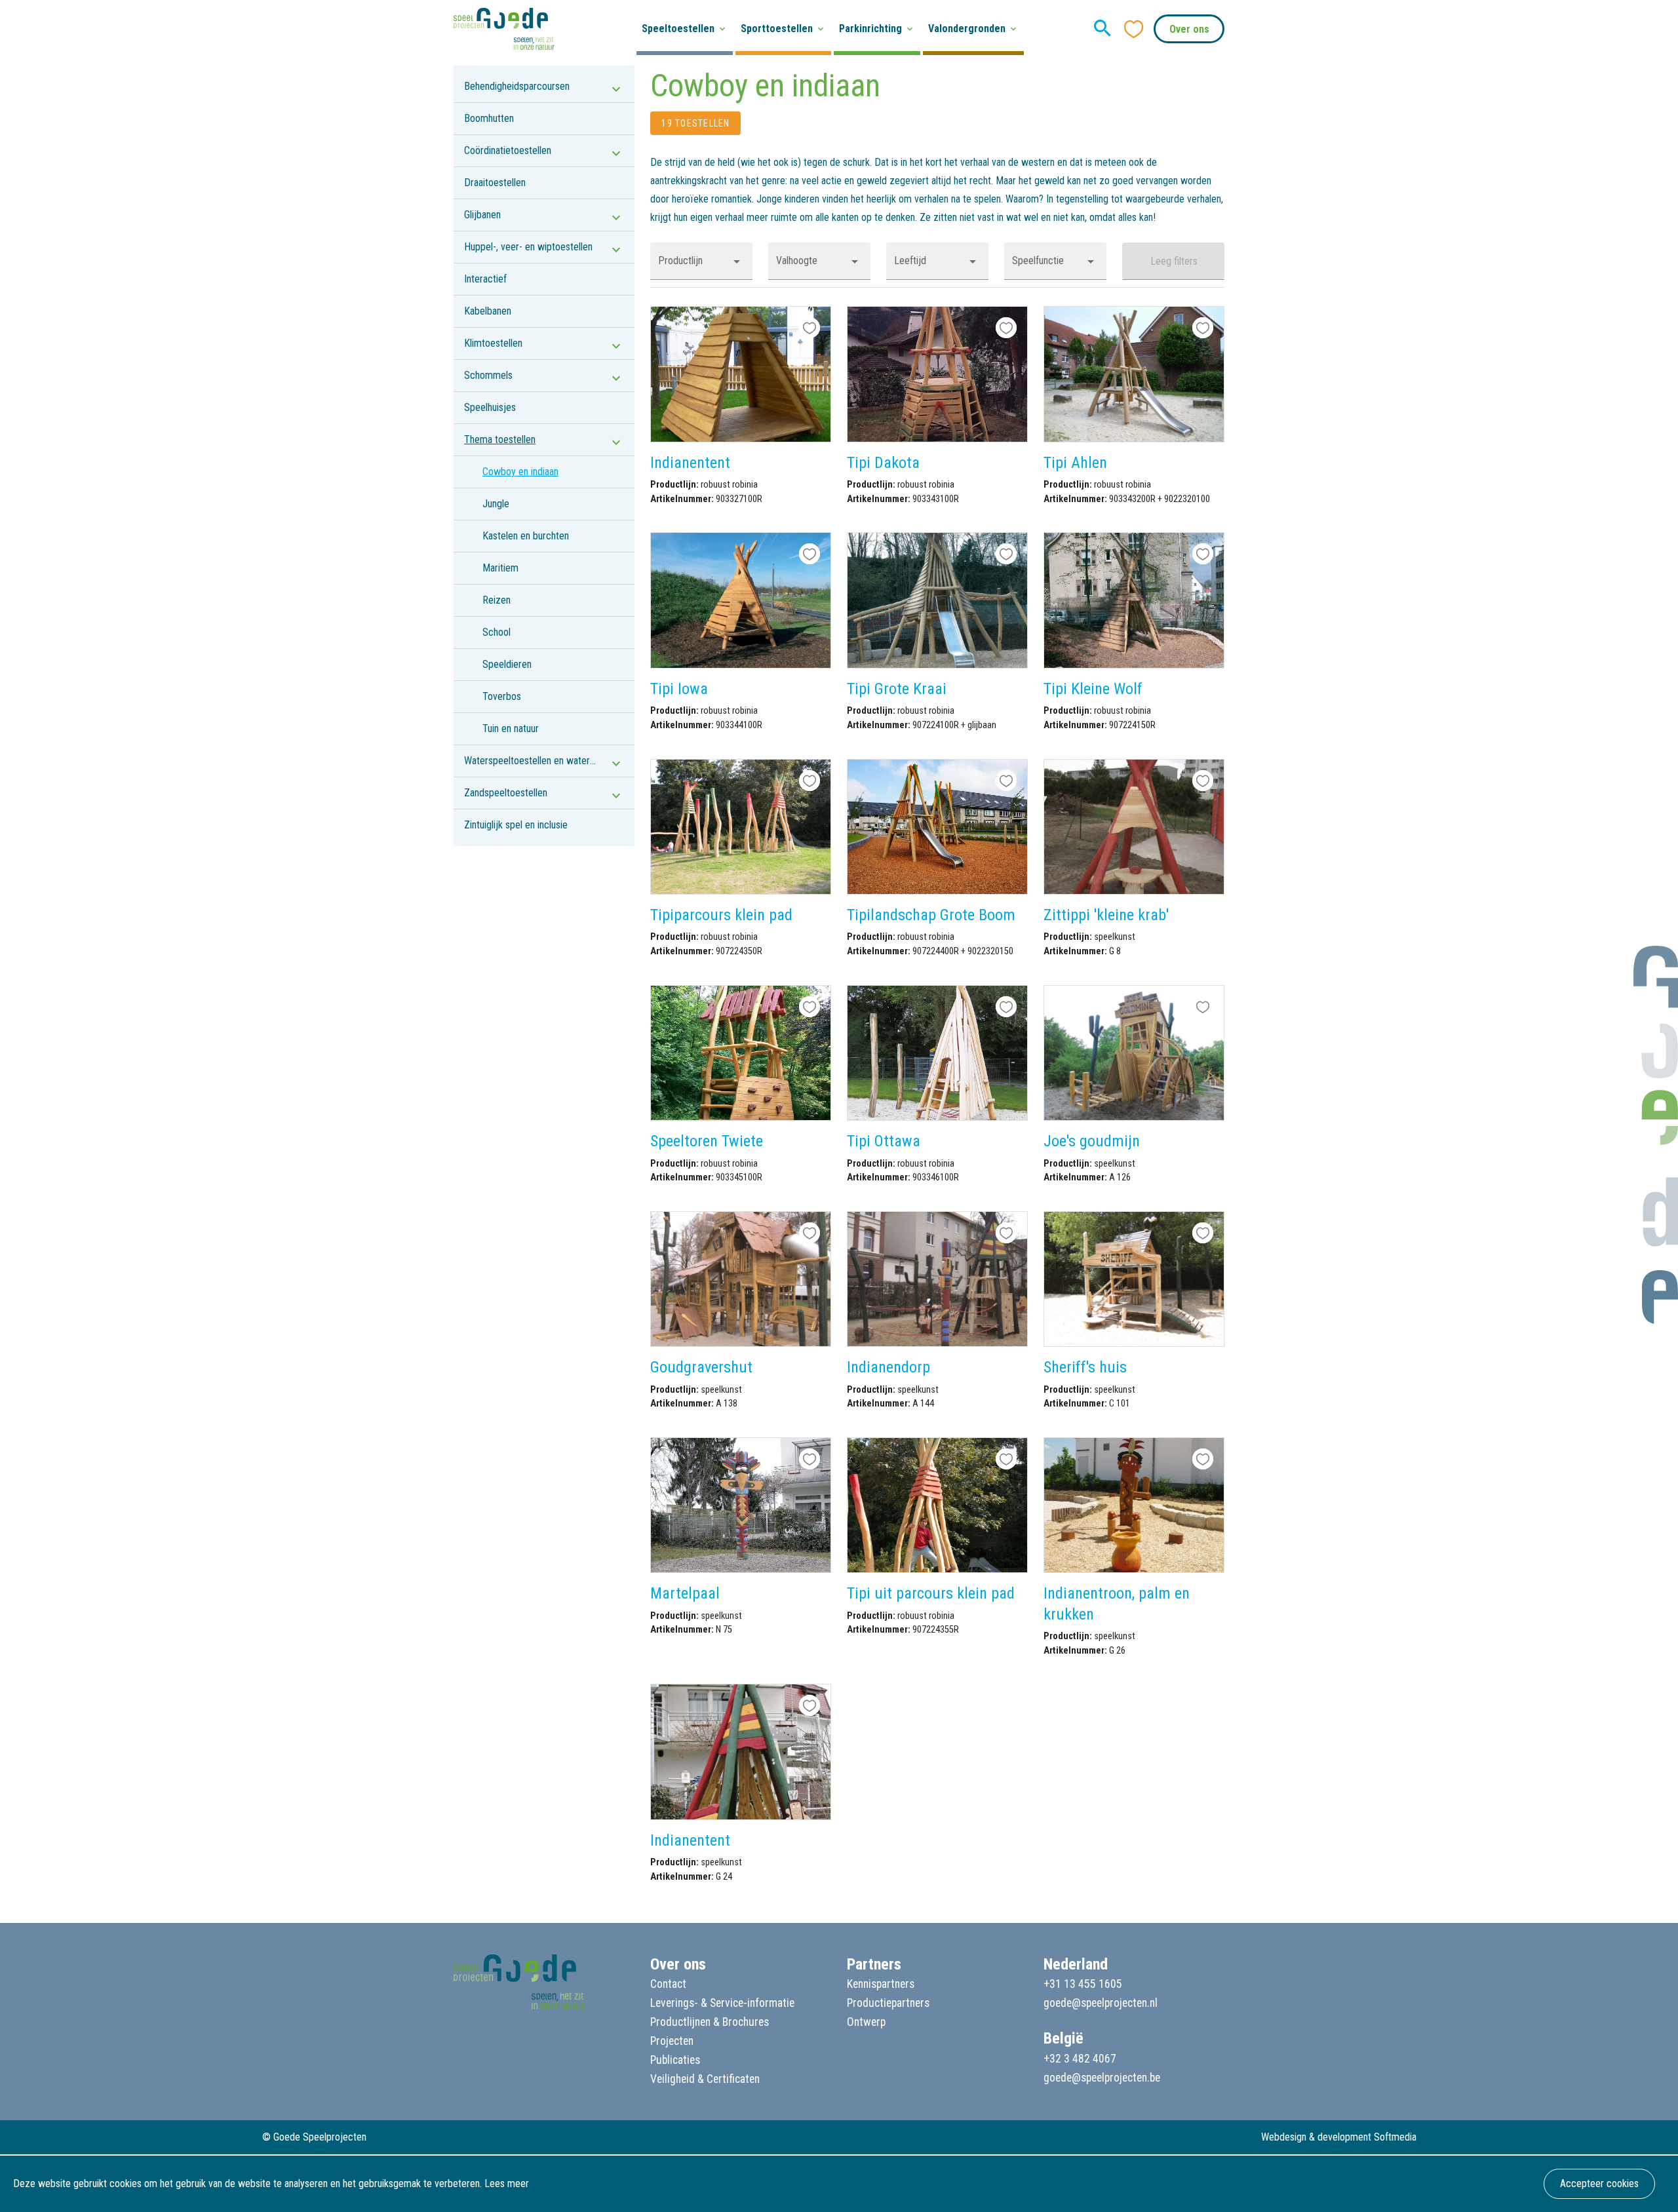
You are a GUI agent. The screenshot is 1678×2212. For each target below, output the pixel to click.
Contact (668, 1984)
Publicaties (675, 2060)
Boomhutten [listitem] (489, 118)
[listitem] (544, 87)
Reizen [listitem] (497, 600)
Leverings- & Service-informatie (722, 2003)
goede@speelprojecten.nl (1101, 2003)
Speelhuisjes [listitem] (490, 407)
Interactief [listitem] (485, 279)
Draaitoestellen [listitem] (495, 183)
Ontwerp (866, 2022)
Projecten (672, 2041)
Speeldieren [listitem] (507, 664)
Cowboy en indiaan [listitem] (520, 472)
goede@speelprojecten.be (1102, 2078)
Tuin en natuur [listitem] (511, 728)
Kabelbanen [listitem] (488, 311)
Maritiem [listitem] (500, 568)
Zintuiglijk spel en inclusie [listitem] (516, 825)
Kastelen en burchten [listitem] (526, 536)
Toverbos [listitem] (502, 696)
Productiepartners (888, 2003)
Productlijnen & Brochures (710, 2022)
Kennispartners (881, 1984)
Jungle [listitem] (496, 504)
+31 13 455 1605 (1083, 1984)
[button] (701, 261)
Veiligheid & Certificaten (705, 2079)
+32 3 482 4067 (1080, 2059)
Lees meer (507, 2183)
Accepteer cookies (1599, 2183)
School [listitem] (497, 632)
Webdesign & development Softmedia (1339, 2137)
